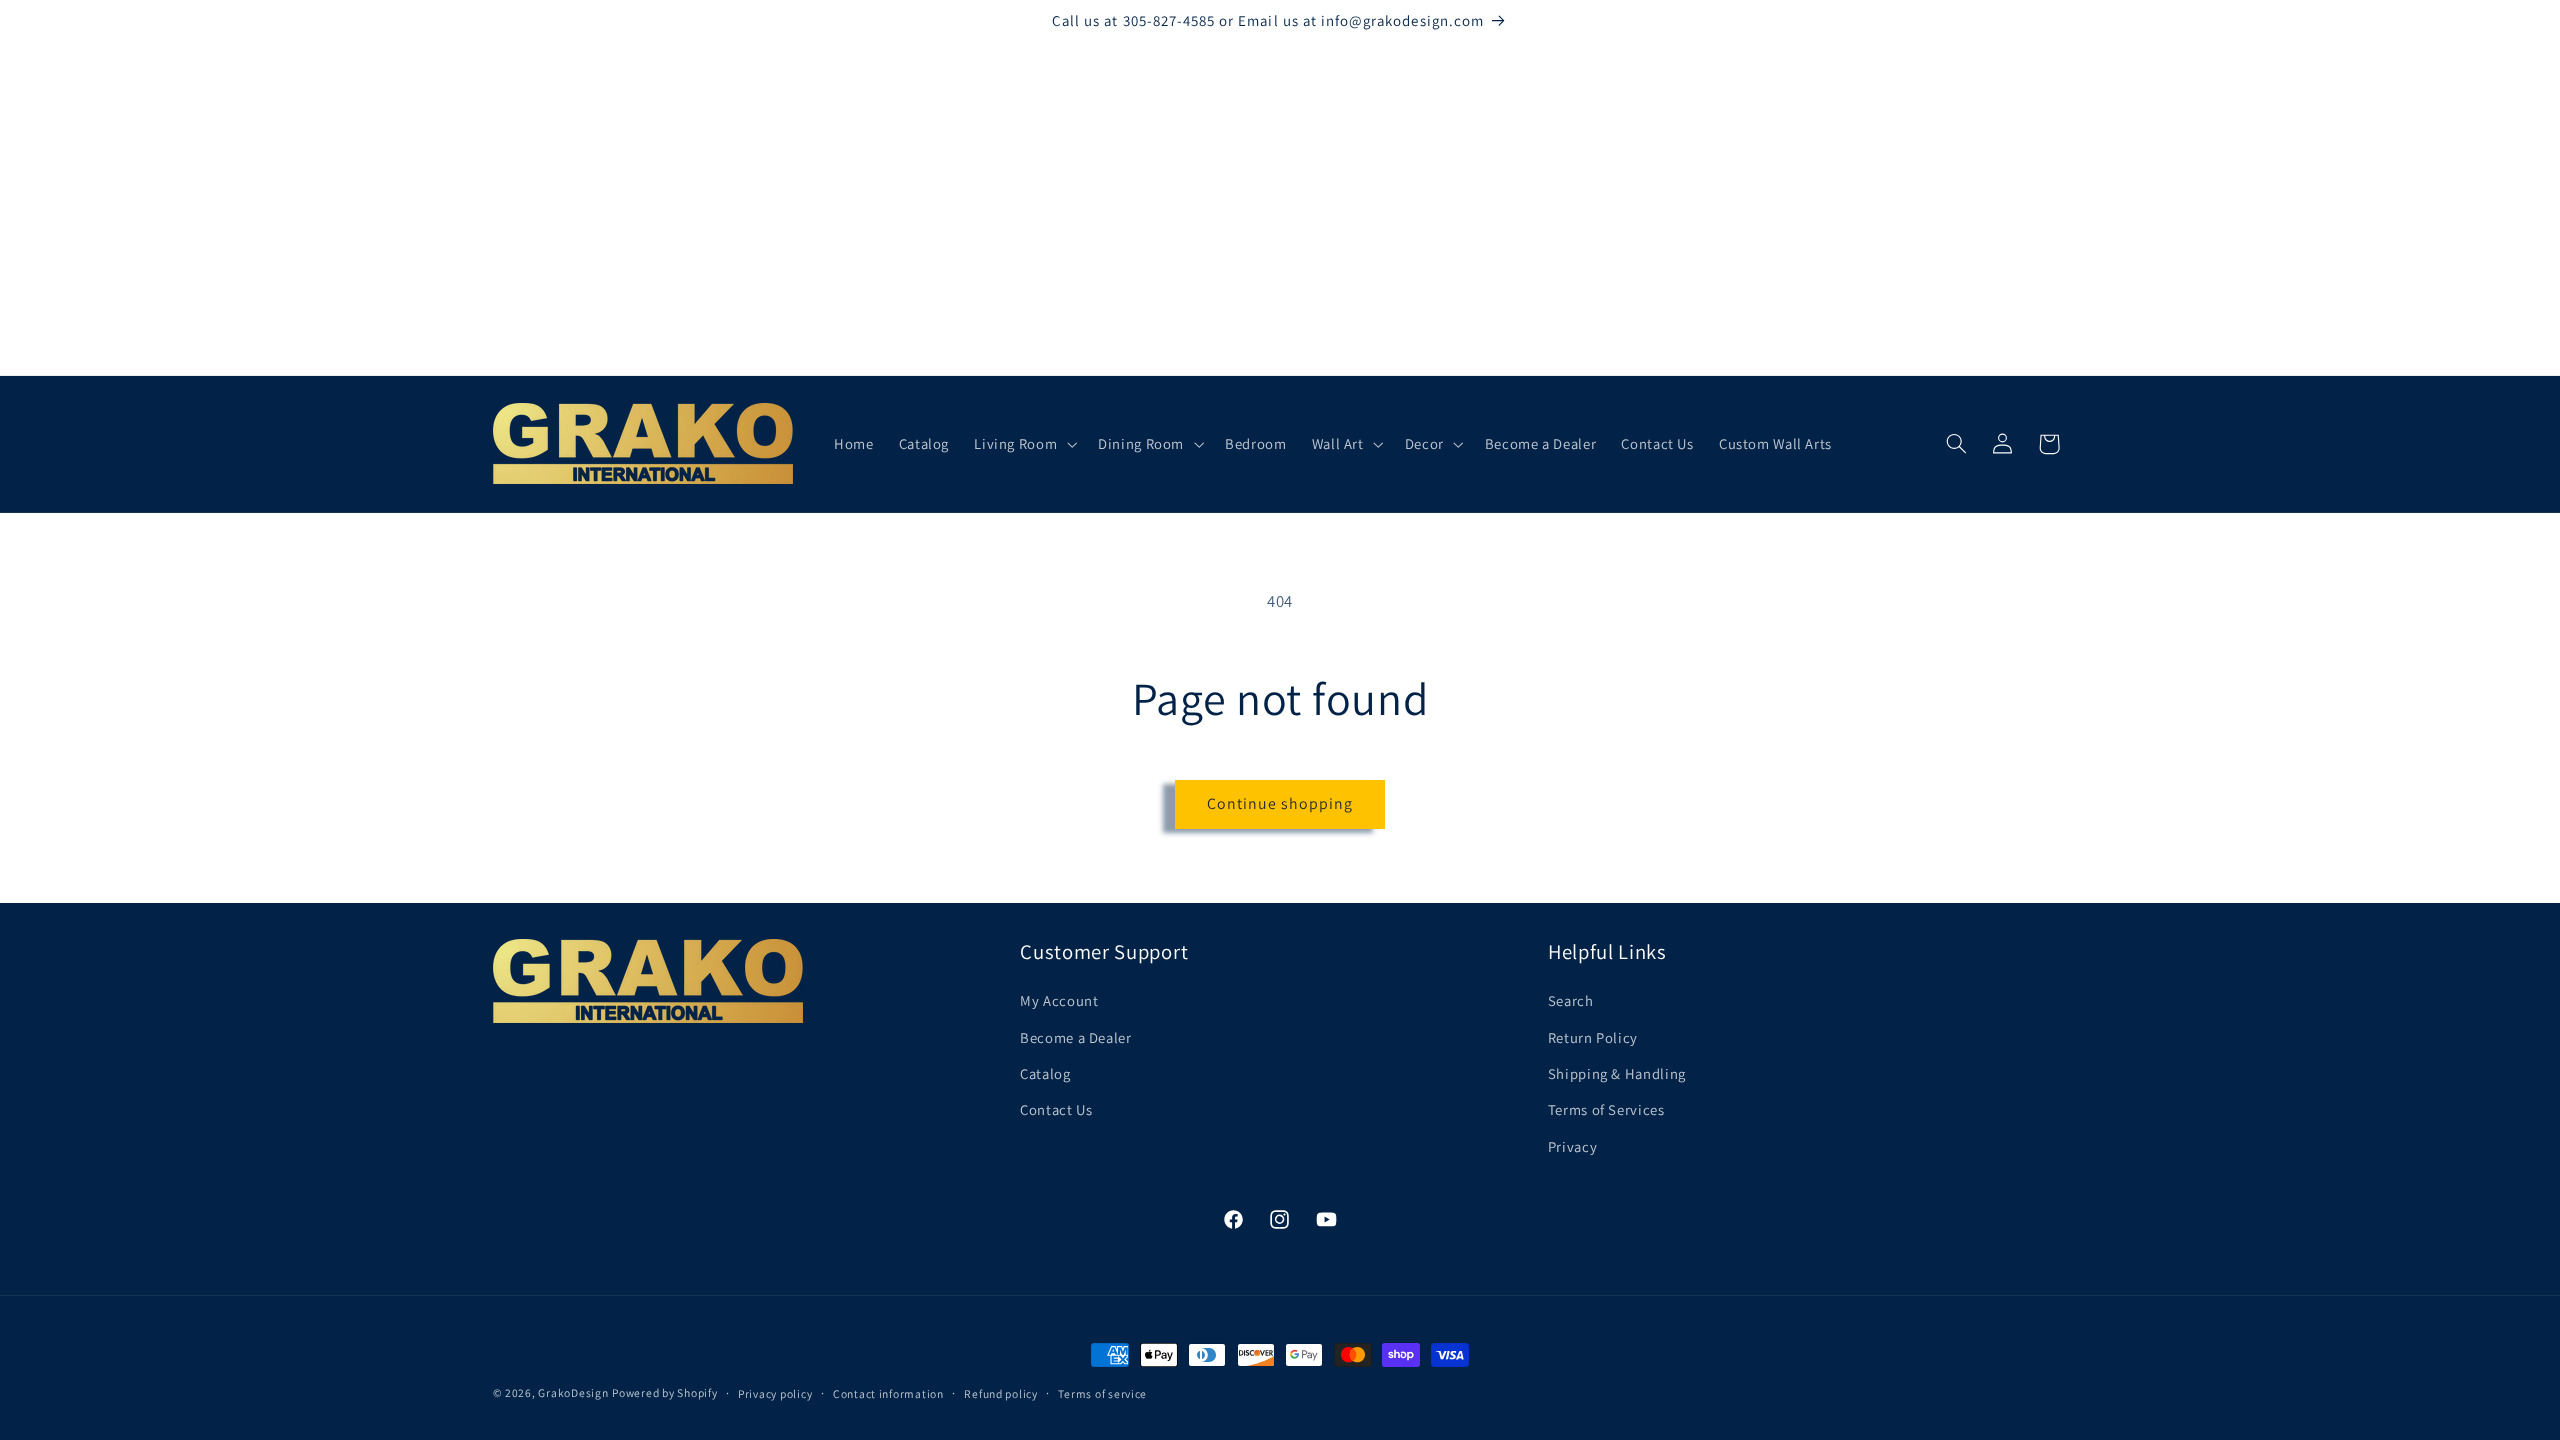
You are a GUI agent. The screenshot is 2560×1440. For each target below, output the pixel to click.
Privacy (1572, 1146)
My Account (1059, 1000)
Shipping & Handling (1617, 1073)
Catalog (1045, 1073)
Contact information (888, 1393)
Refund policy (1001, 1393)
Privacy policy (775, 1393)
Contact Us (1056, 1109)
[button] (1024, 444)
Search (1571, 1000)
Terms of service (1102, 1393)
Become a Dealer (1075, 1037)
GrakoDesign (573, 1392)
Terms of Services (1606, 1109)
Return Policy (1593, 1037)
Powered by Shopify (664, 1392)
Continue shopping (1280, 803)
